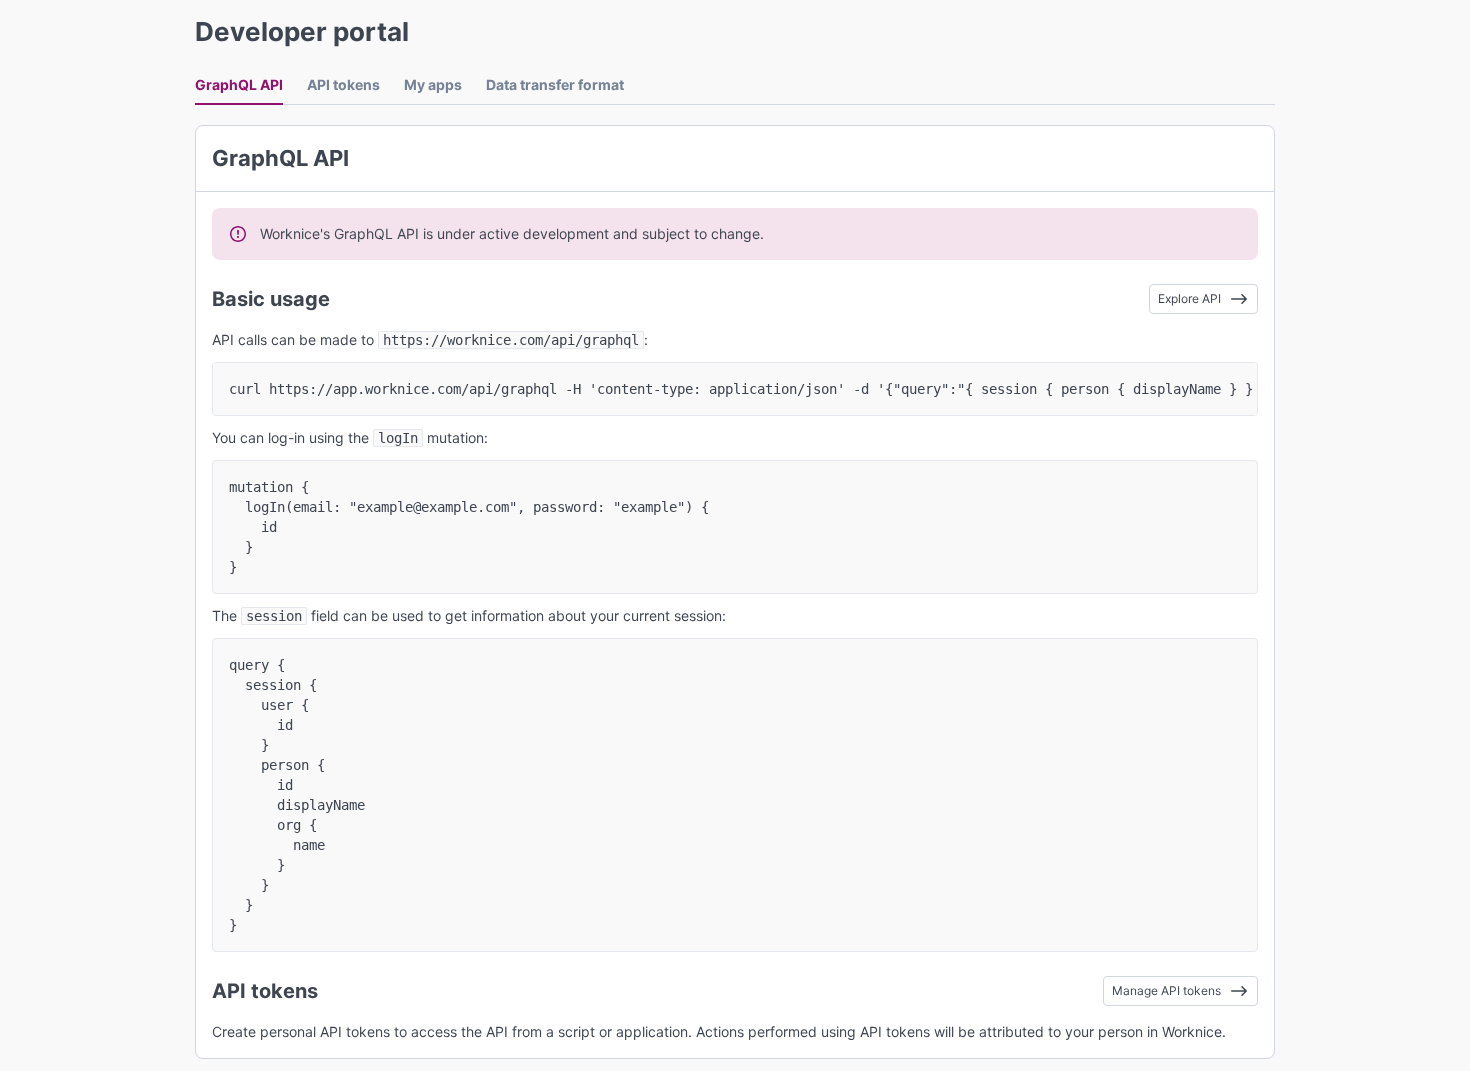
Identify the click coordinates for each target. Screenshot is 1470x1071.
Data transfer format (555, 84)
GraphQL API (239, 84)
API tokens (343, 84)
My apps (433, 84)
